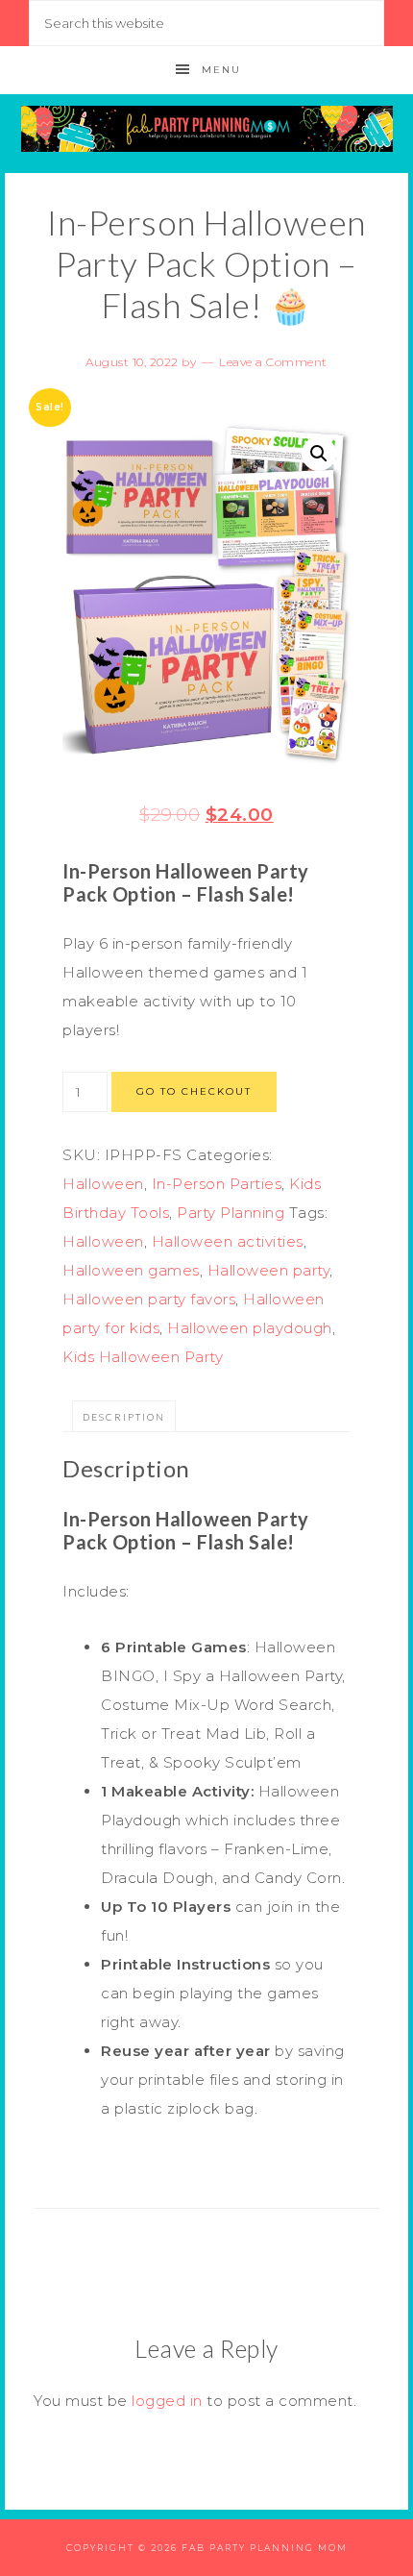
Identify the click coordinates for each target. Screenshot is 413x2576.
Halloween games (131, 1270)
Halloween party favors (149, 1299)
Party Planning (231, 1213)
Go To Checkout (194, 1091)
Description (124, 1417)
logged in (167, 2401)
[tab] (124, 1416)
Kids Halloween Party (143, 1357)
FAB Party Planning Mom (207, 129)
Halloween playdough (250, 1328)
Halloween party (269, 1270)
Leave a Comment (273, 362)
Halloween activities (228, 1241)
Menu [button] (221, 70)
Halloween (103, 1184)
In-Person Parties (217, 1184)
